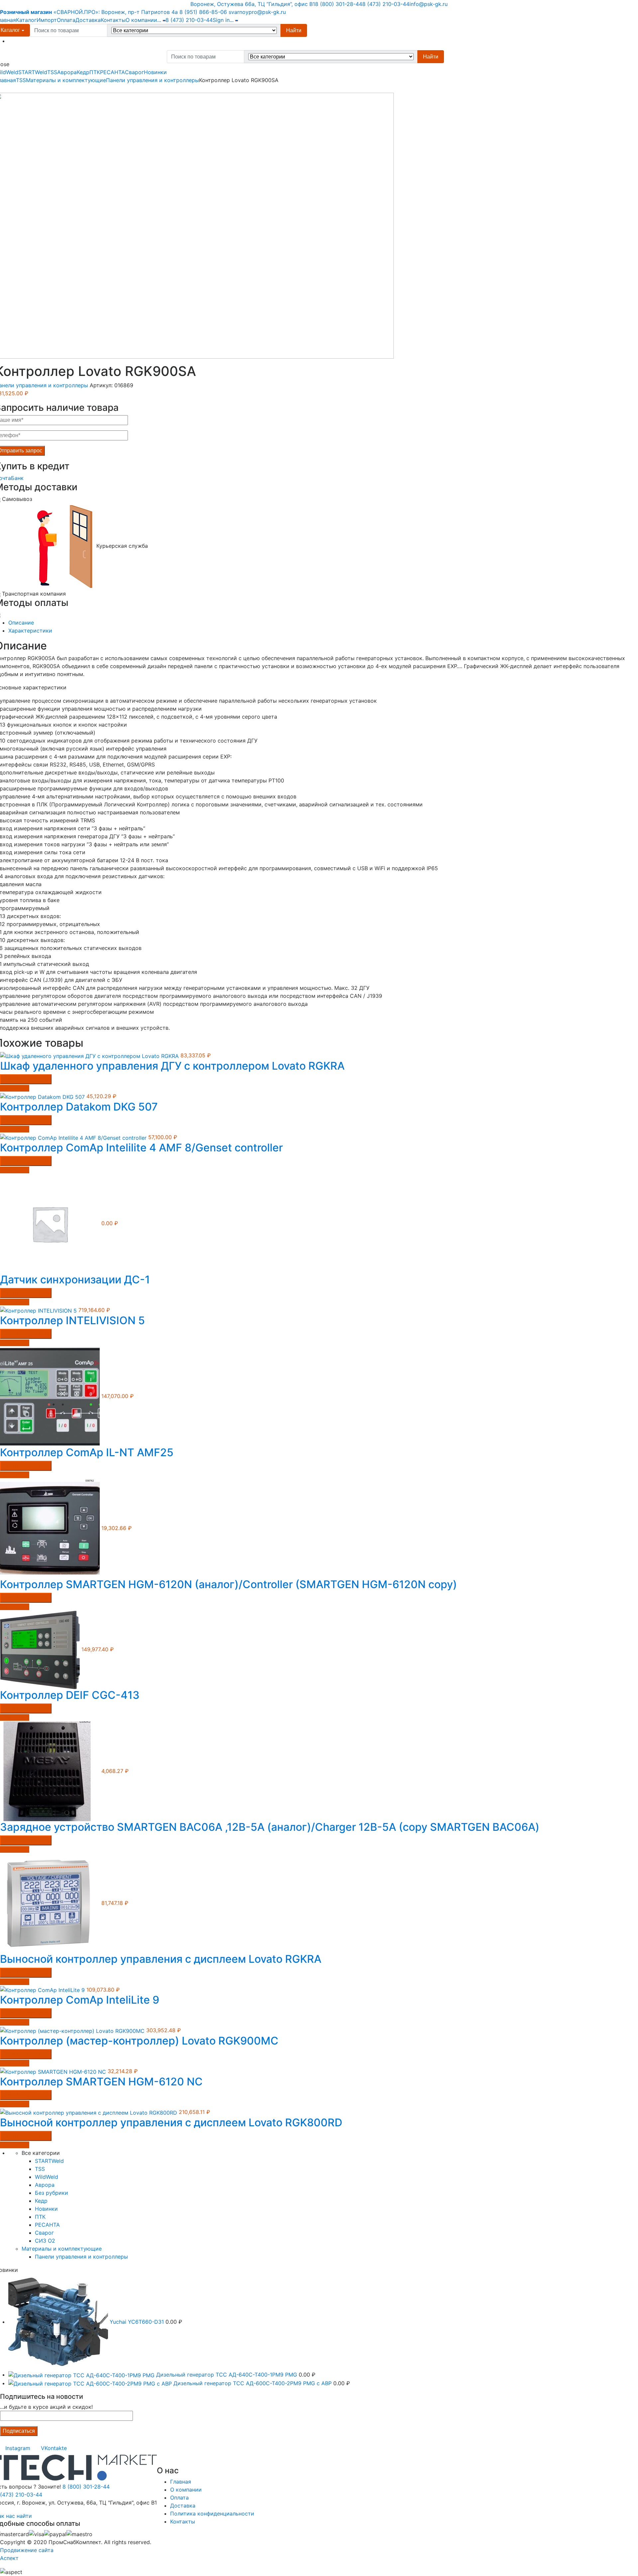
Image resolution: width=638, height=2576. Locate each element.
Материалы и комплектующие (66, 80)
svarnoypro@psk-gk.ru (257, 12)
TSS (52, 72)
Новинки (155, 72)
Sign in (221, 20)
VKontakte (54, 2448)
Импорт (47, 20)
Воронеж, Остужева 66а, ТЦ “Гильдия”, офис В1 (253, 4)
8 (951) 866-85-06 (203, 12)
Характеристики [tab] (30, 631)
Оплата (66, 20)
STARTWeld (33, 72)
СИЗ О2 (45, 2241)
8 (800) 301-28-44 (339, 4)
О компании (141, 20)
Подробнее (15, 1088)
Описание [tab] (21, 623)
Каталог (26, 20)
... (159, 20)
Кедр (83, 72)
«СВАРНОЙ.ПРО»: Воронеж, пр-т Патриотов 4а (89, 12)
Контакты (113, 20)
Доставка (88, 20)
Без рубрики (52, 2193)
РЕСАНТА (112, 72)
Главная (181, 2482)
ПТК (95, 72)
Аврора (67, 72)
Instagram (18, 2448)
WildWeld (47, 2177)
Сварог (134, 72)
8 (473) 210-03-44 (386, 4)
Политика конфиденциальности (212, 2514)
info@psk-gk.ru (428, 4)
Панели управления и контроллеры (153, 80)
